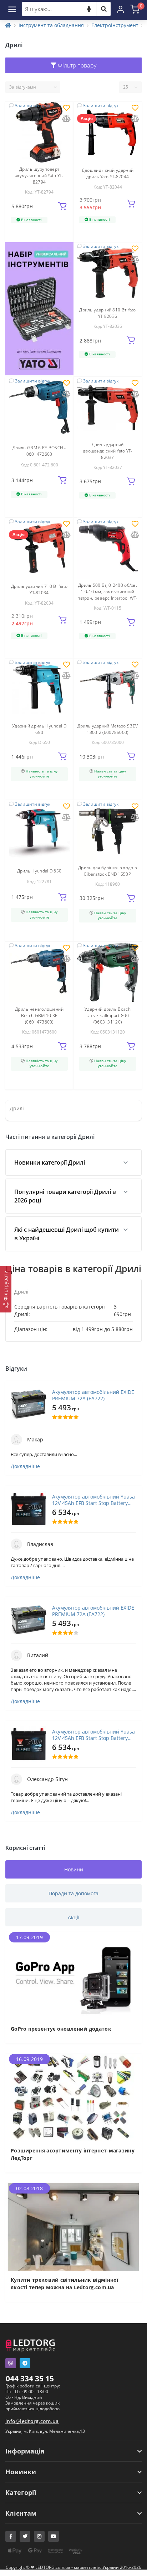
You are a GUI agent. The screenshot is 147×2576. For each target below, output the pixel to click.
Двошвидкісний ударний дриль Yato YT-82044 (108, 173)
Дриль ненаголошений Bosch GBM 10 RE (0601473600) (39, 1016)
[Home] (8, 25)
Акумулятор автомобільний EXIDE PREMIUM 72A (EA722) (93, 1395)
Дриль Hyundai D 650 (39, 871)
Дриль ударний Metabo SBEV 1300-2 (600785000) (108, 729)
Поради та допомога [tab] (73, 1893)
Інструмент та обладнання (51, 25)
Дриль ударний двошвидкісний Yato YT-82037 (108, 451)
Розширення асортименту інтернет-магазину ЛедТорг (73, 2154)
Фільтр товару (76, 65)
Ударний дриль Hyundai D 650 (39, 729)
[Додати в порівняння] (66, 119)
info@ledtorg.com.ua (32, 2421)
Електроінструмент (115, 25)
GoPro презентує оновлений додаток (61, 2029)
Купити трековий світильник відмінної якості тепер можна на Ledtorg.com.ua (65, 2284)
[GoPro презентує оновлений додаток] (73, 1975)
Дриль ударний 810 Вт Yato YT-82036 (108, 313)
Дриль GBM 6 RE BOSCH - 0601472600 (39, 451)
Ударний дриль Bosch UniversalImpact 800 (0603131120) (108, 1016)
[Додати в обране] (67, 108)
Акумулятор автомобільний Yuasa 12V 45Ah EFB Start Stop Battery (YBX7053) (93, 1500)
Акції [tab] (74, 1917)
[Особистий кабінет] (121, 9)
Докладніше (25, 1466)
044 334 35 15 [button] (30, 2379)
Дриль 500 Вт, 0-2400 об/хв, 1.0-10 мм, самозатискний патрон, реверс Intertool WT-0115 (107, 595)
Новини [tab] (74, 1869)
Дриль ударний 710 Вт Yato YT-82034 (39, 589)
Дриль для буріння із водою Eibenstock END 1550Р (108, 871)
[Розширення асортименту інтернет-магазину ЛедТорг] (73, 2097)
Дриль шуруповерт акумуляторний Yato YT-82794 (39, 176)
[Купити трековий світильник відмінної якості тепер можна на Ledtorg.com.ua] (73, 2226)
